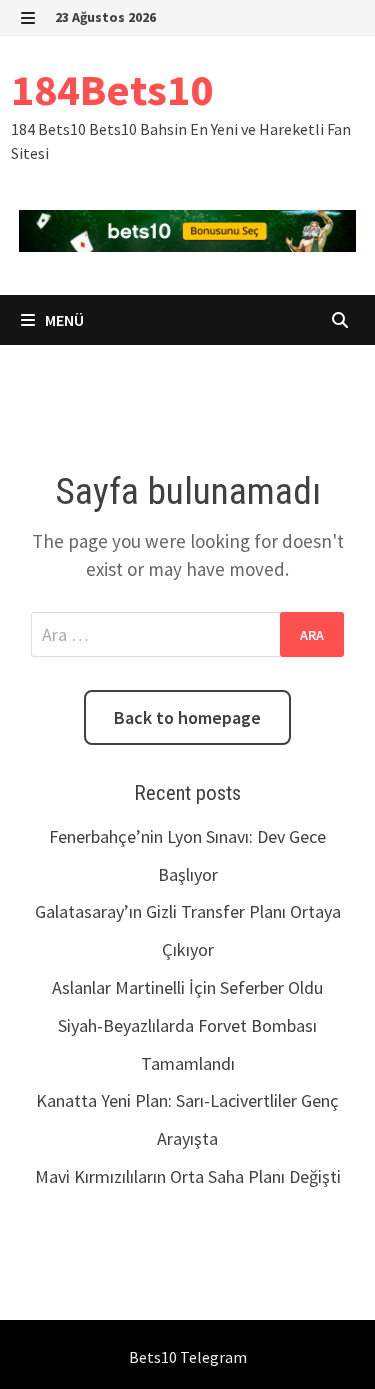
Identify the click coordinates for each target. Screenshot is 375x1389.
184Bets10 (112, 89)
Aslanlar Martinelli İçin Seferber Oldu (187, 987)
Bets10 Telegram (188, 1357)
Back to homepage (187, 717)
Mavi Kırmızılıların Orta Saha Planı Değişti (188, 1176)
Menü (63, 320)
